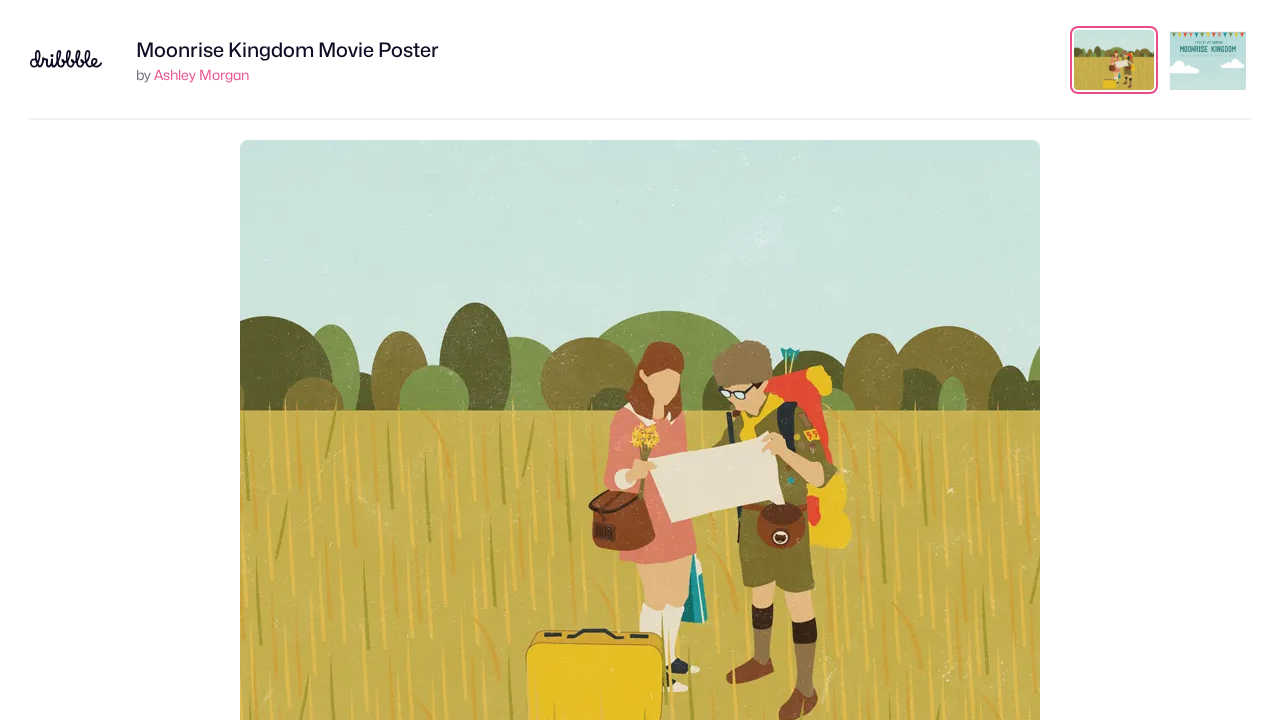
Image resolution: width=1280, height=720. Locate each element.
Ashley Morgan (201, 74)
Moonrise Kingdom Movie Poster (287, 50)
